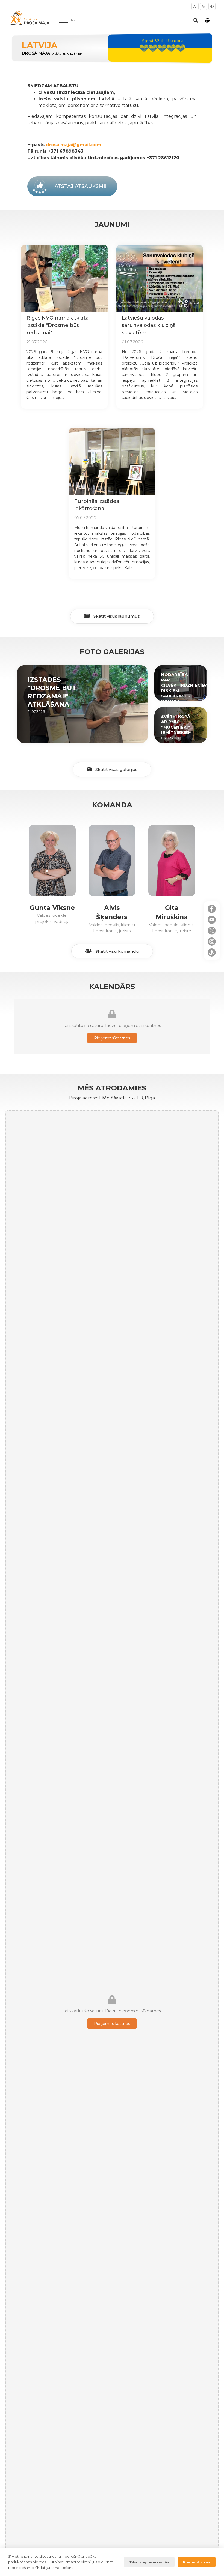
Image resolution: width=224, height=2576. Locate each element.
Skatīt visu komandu (117, 951)
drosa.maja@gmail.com (74, 145)
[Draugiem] (212, 952)
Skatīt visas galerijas (116, 769)
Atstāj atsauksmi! (80, 186)
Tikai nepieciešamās (149, 2562)
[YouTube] (212, 920)
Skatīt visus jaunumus (116, 616)
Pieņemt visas (197, 2562)
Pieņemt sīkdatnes (112, 1038)
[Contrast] (212, 6)
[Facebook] (212, 909)
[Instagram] (212, 942)
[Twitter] (212, 931)
